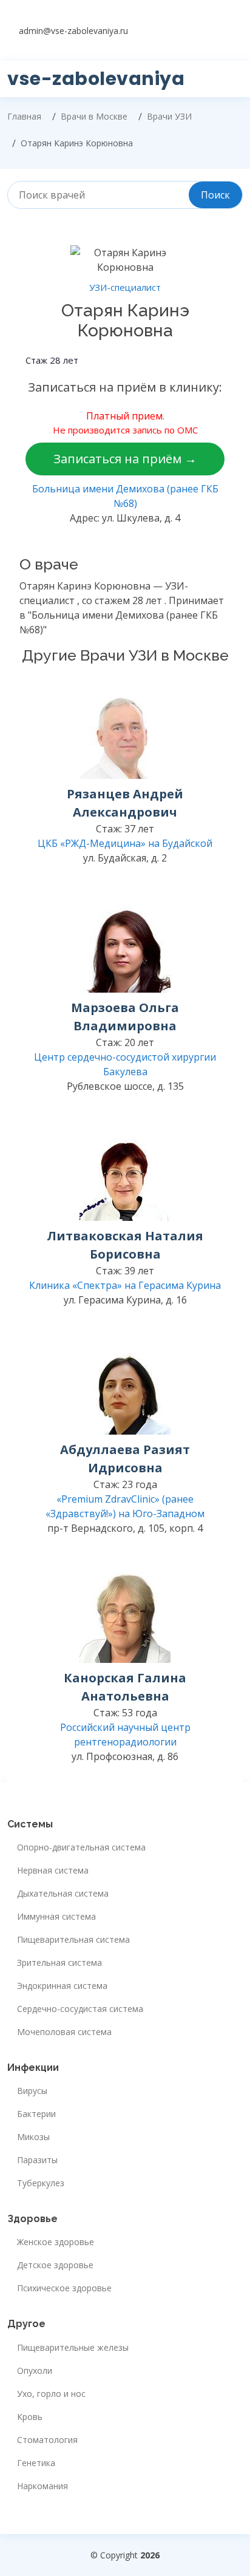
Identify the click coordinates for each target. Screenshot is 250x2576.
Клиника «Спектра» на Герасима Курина (125, 1285)
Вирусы (32, 2091)
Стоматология (47, 2440)
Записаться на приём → (125, 459)
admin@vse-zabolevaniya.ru (73, 31)
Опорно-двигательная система (81, 1847)
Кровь (30, 2417)
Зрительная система (59, 1963)
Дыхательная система (63, 1894)
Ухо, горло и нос (51, 2394)
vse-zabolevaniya (96, 79)
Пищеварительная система (73, 1940)
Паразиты (37, 2160)
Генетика (36, 2463)
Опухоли (35, 2371)
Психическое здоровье (64, 2288)
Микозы (33, 2137)
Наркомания (42, 2486)
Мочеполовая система (64, 2032)
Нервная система (53, 1871)
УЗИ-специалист (125, 287)
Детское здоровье (55, 2265)
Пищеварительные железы (73, 2348)
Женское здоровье (56, 2242)
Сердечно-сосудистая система (80, 2009)
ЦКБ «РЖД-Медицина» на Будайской (125, 843)
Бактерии (36, 2114)
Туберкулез (41, 2183)
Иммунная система (56, 1917)
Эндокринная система (62, 1986)
